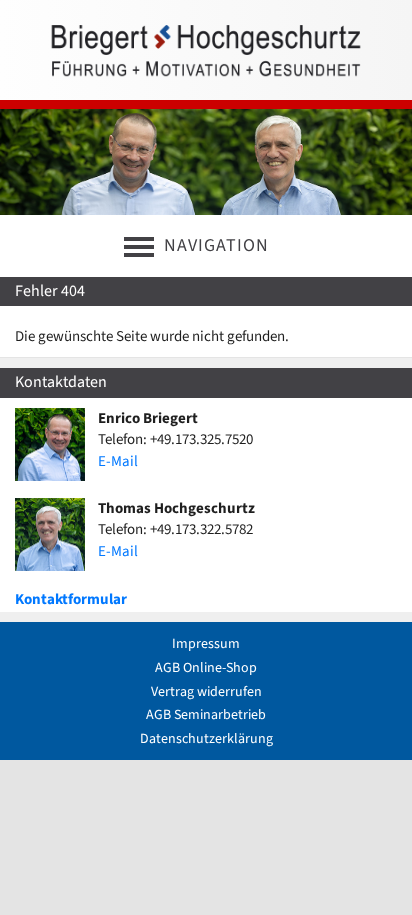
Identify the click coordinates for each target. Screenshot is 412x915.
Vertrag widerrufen (206, 692)
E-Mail (118, 461)
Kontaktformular (71, 599)
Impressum (206, 644)
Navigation (216, 245)
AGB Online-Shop (206, 668)
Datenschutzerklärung (206, 739)
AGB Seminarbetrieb (206, 715)
